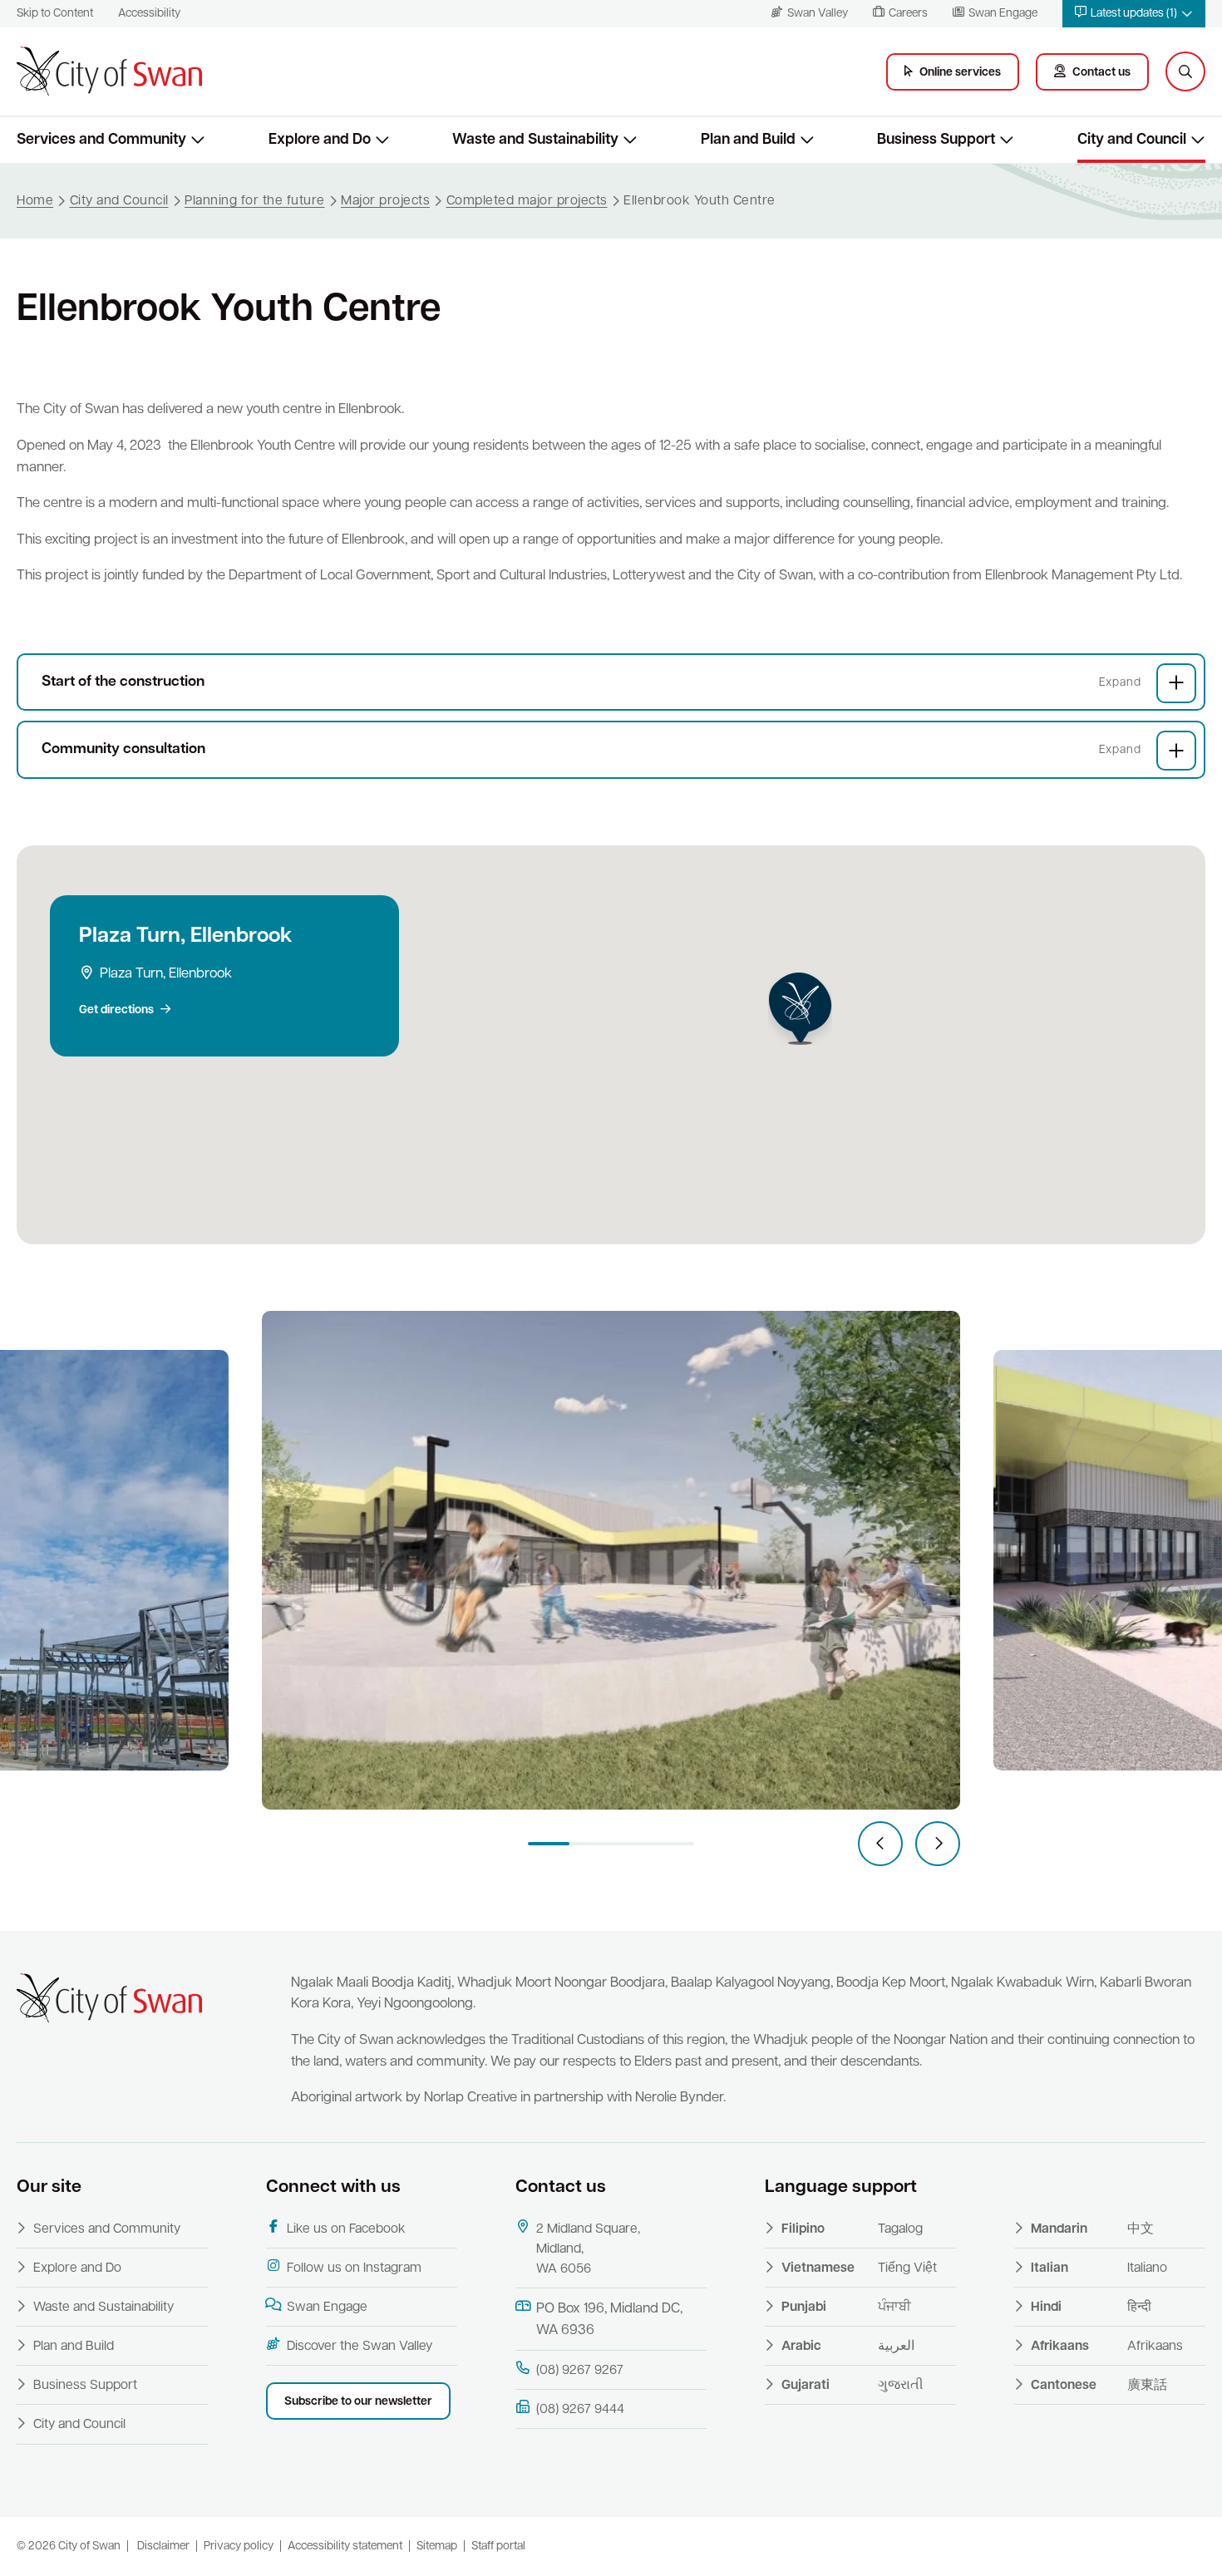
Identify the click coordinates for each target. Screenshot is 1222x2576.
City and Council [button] (1132, 140)
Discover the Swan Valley (360, 2347)
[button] (1134, 14)
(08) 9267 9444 (580, 2410)
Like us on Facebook (346, 2229)
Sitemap (437, 2546)
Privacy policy (239, 2546)
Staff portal (498, 2546)
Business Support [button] (936, 140)
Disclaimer (163, 2546)
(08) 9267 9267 (580, 2371)
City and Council (79, 2425)
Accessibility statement (345, 2546)
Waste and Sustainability (103, 2308)
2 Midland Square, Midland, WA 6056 (588, 2249)
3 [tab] (632, 1844)
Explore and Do (77, 2268)
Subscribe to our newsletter (358, 2402)
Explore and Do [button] (320, 140)
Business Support (85, 2386)
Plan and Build (74, 2347)
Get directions (116, 1010)
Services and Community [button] (101, 140)
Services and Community (107, 2229)
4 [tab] (673, 1844)
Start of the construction (123, 682)
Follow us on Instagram (354, 2268)
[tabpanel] (611, 1560)
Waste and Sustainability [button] (535, 140)
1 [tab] (549, 1844)
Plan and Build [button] (748, 140)
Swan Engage (327, 2308)
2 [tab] (590, 1844)
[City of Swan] (109, 71)
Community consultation (123, 749)
